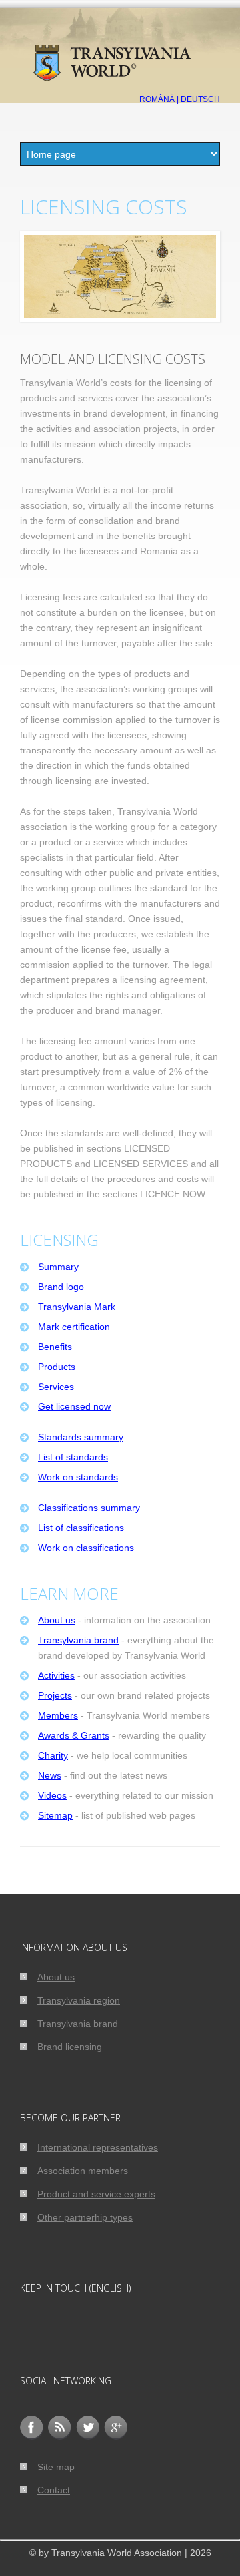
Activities (56, 1675)
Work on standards (78, 1477)
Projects (55, 1695)
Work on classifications (86, 1548)
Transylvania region (79, 2000)
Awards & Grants (74, 1735)
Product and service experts (96, 2194)
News (50, 1775)
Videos (52, 1795)
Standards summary (81, 1437)
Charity (53, 1755)
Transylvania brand (78, 1640)
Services (56, 1387)
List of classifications (81, 1528)
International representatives (98, 2147)
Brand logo (61, 1287)
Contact (54, 2490)
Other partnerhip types (85, 2217)
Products (57, 1367)
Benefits (55, 1347)
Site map (56, 2467)
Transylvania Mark (77, 1307)
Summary (58, 1267)
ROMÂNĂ (157, 99)
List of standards (73, 1457)
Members (58, 1715)
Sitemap (55, 1815)
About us (57, 1620)
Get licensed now (74, 1406)
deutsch (200, 99)
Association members (83, 2171)
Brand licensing (70, 2047)
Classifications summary (89, 1508)
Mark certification (74, 1327)
